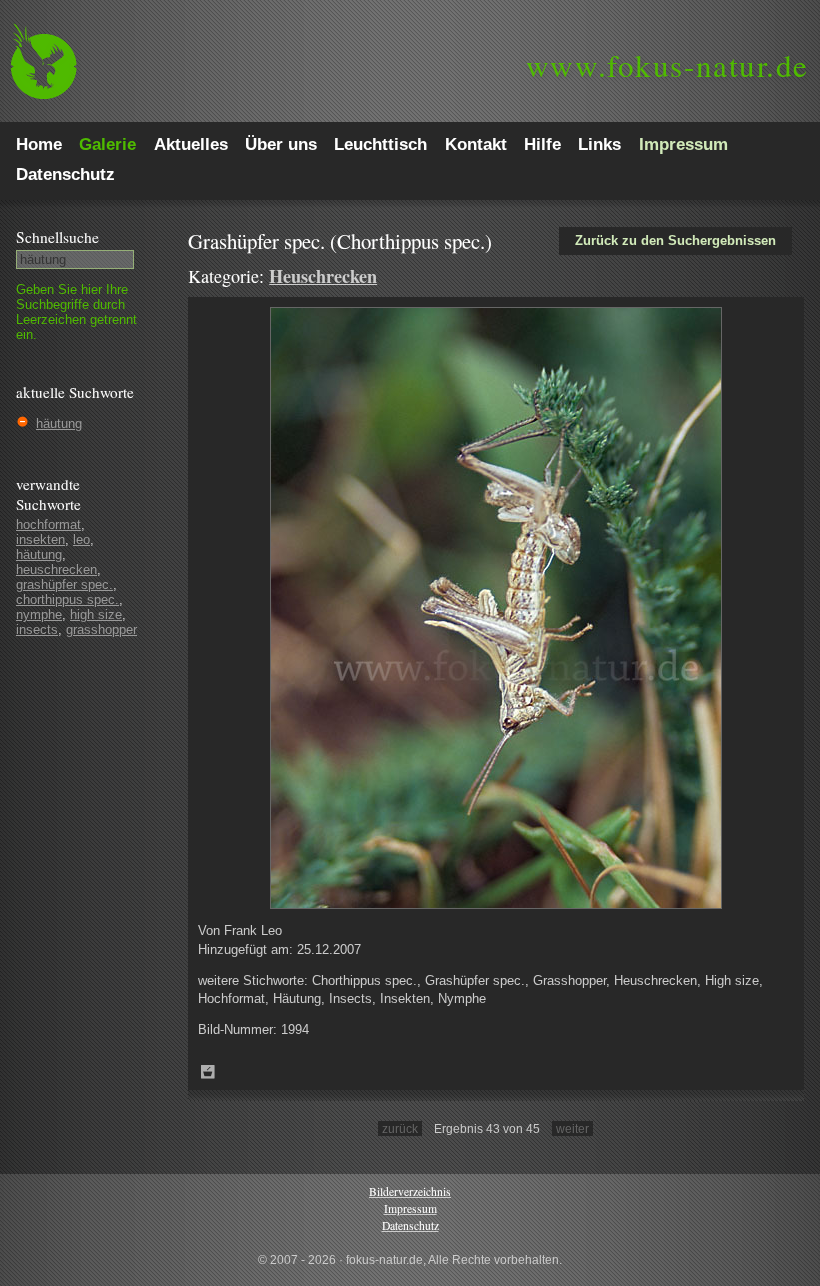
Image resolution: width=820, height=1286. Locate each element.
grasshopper (101, 629)
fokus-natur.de (667, 65)
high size (96, 614)
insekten (40, 539)
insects (37, 629)
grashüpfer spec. (64, 584)
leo (81, 539)
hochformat (48, 524)
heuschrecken (56, 569)
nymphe (39, 614)
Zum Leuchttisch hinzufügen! (208, 1072)
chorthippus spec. (67, 599)
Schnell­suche (57, 237)
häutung (59, 423)
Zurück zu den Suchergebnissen (675, 240)
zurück (400, 1128)
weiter (572, 1128)
